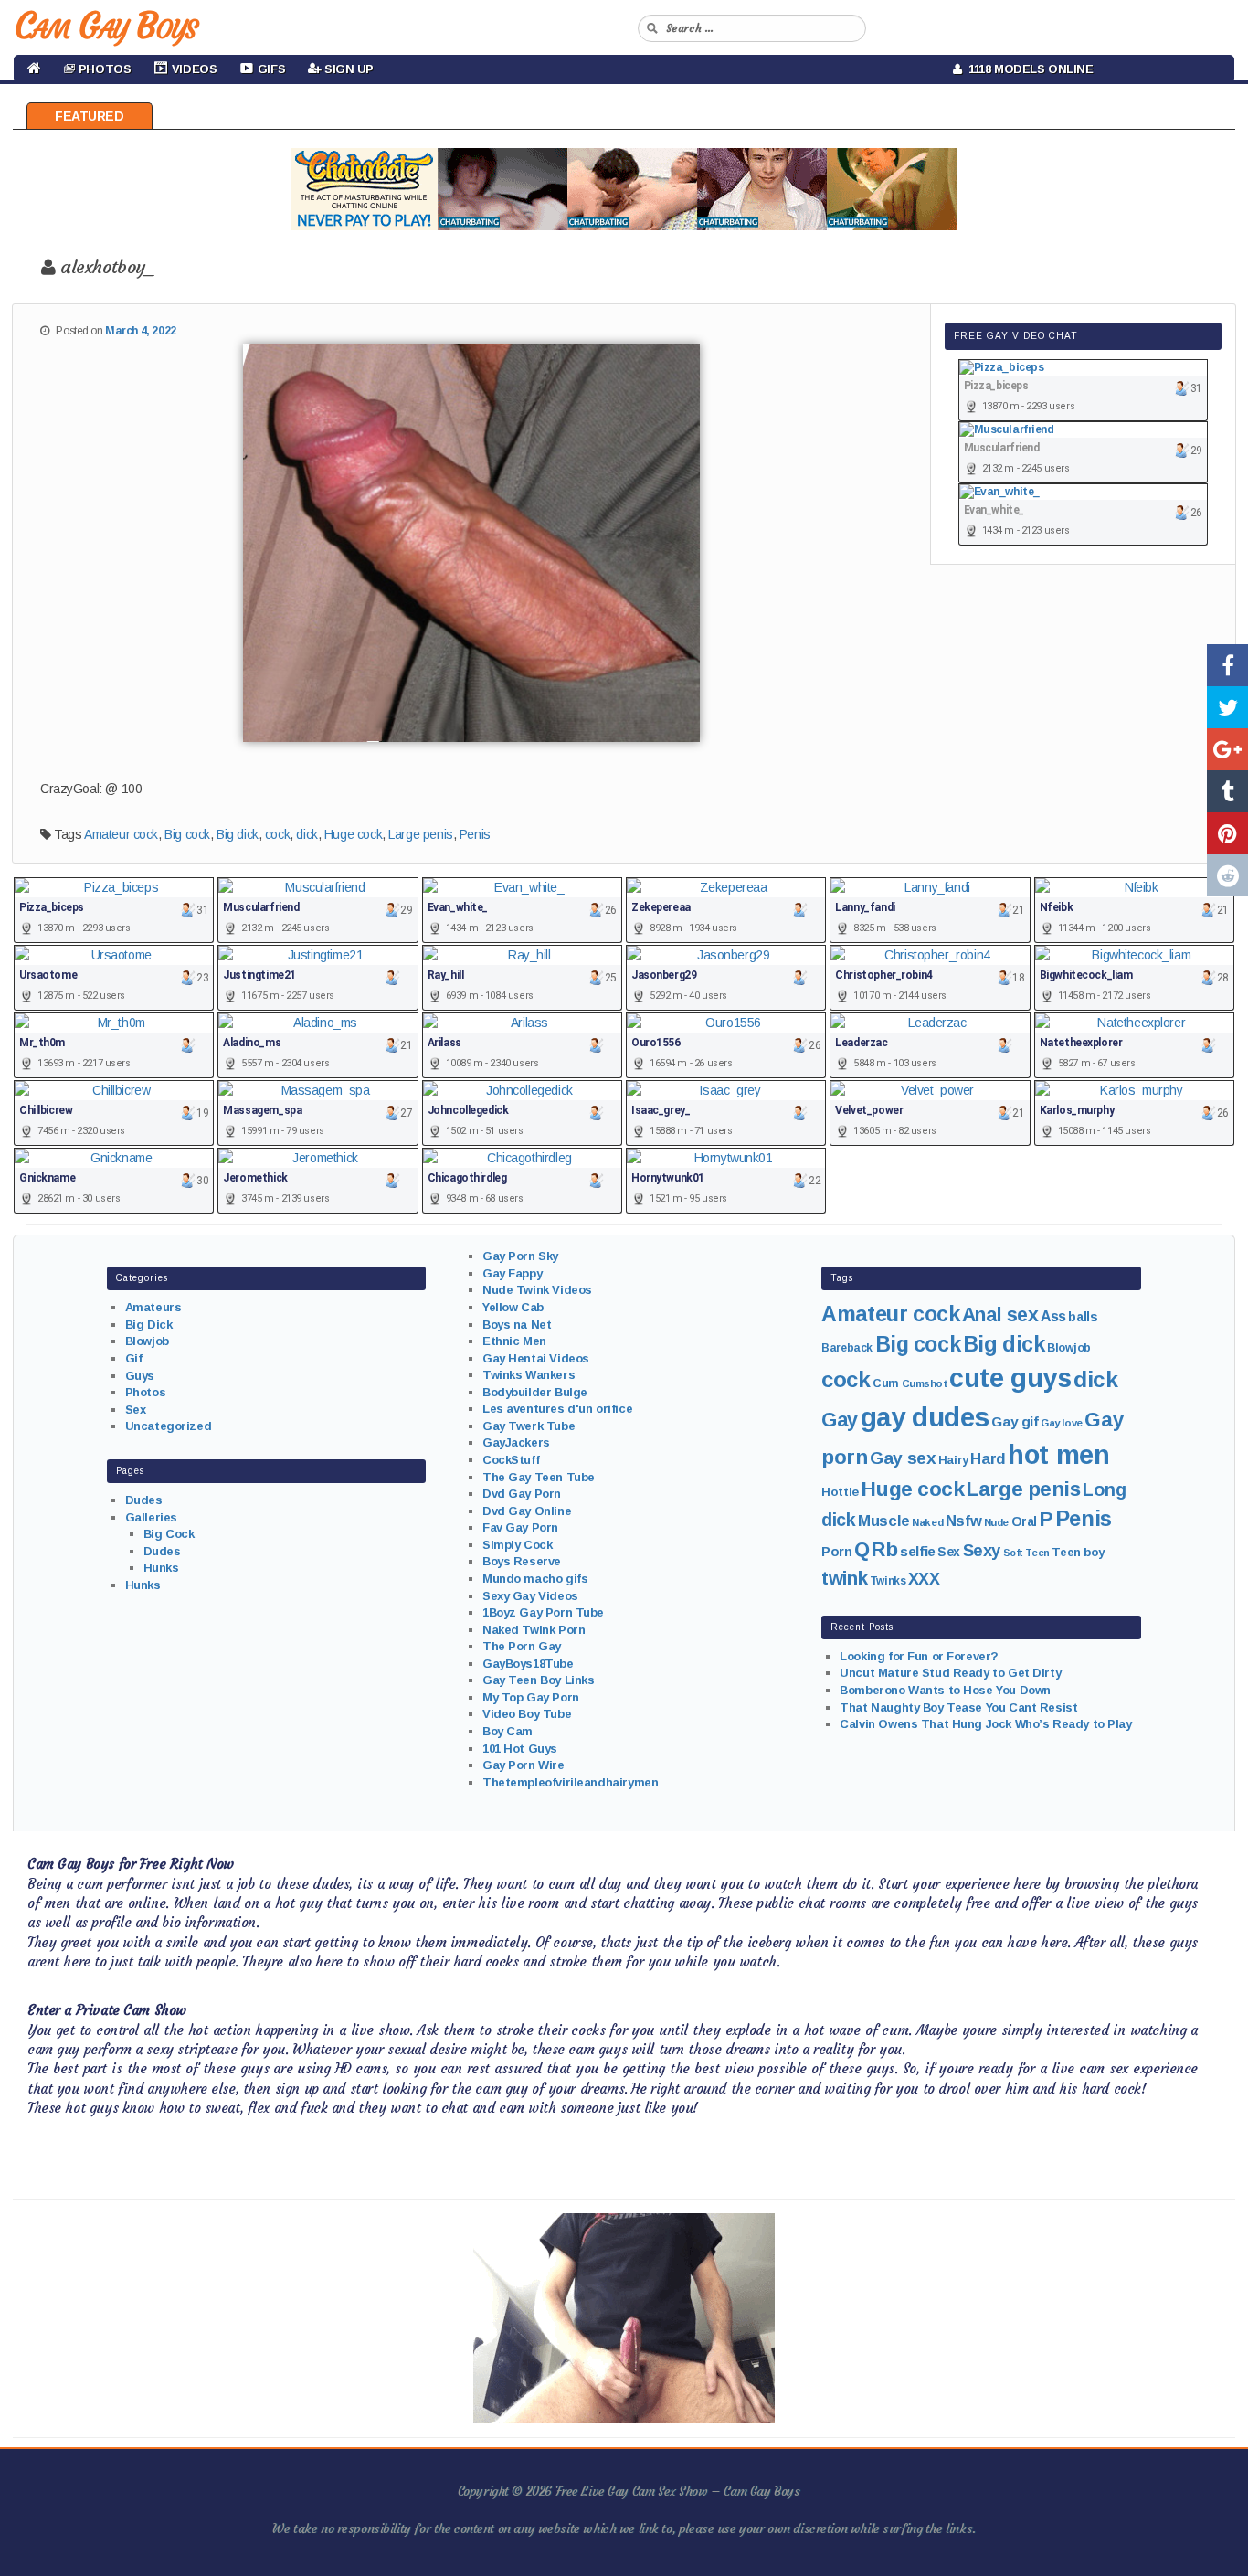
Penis (475, 834)
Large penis (420, 834)
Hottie (840, 1492)
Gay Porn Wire (524, 1765)
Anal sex (1000, 1315)
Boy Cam (508, 1731)
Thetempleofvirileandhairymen (570, 1782)
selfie (917, 1551)
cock (277, 834)
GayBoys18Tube (528, 1664)
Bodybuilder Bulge (535, 1392)
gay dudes (925, 1417)
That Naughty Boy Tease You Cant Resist (958, 1707)
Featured (90, 116)
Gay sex (903, 1458)
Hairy (953, 1460)
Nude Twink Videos (537, 1290)
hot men (1058, 1455)
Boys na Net (517, 1325)
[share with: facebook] (1227, 665)
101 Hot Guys (520, 1749)
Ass (1053, 1316)
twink (844, 1578)
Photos (145, 1392)
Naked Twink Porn (534, 1630)
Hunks (161, 1568)
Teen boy (1078, 1552)
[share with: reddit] (1227, 875)
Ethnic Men (514, 1341)
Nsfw (963, 1521)
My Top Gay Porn (531, 1697)
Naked (927, 1522)
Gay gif (1015, 1421)
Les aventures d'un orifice (557, 1409)
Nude (996, 1522)
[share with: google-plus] (1227, 749)
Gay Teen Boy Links (538, 1680)
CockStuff (511, 1460)
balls (1083, 1317)
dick (307, 834)
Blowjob (147, 1341)
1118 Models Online (1028, 69)
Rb (884, 1549)
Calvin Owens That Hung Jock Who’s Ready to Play (985, 1724)
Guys (140, 1376)
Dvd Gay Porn (522, 1494)
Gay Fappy (512, 1273)
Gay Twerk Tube (529, 1426)
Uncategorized (169, 1426)
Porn (836, 1552)
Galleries (151, 1517)
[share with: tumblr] (1227, 791)
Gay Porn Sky (520, 1256)
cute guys (1010, 1378)
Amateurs (153, 1307)
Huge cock (353, 834)
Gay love (1062, 1423)
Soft (1013, 1553)
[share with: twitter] (1227, 707)
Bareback (847, 1348)
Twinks (888, 1581)
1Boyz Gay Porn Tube (543, 1612)
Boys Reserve (522, 1561)
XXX (924, 1579)
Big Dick (149, 1325)
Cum (886, 1383)
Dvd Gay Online (527, 1511)
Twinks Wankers (529, 1375)
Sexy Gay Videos (530, 1596)
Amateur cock (121, 834)
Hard (988, 1459)
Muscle (883, 1521)
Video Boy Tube (527, 1714)
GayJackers (516, 1442)
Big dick (238, 834)
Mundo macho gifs (535, 1579)
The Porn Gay (522, 1646)
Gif (134, 1358)
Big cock (187, 834)
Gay (840, 1420)
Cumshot (925, 1383)
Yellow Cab (513, 1307)
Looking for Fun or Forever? (919, 1656)
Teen (1037, 1553)
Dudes (144, 1500)
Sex (136, 1410)
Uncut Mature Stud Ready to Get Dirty (950, 1673)
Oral (1024, 1521)
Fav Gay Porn (520, 1527)
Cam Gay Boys (106, 26)
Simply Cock (517, 1545)
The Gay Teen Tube (539, 1477)
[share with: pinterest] (1227, 833)
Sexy (982, 1550)
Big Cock (169, 1534)
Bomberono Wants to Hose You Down (945, 1690)
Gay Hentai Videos (536, 1358)
